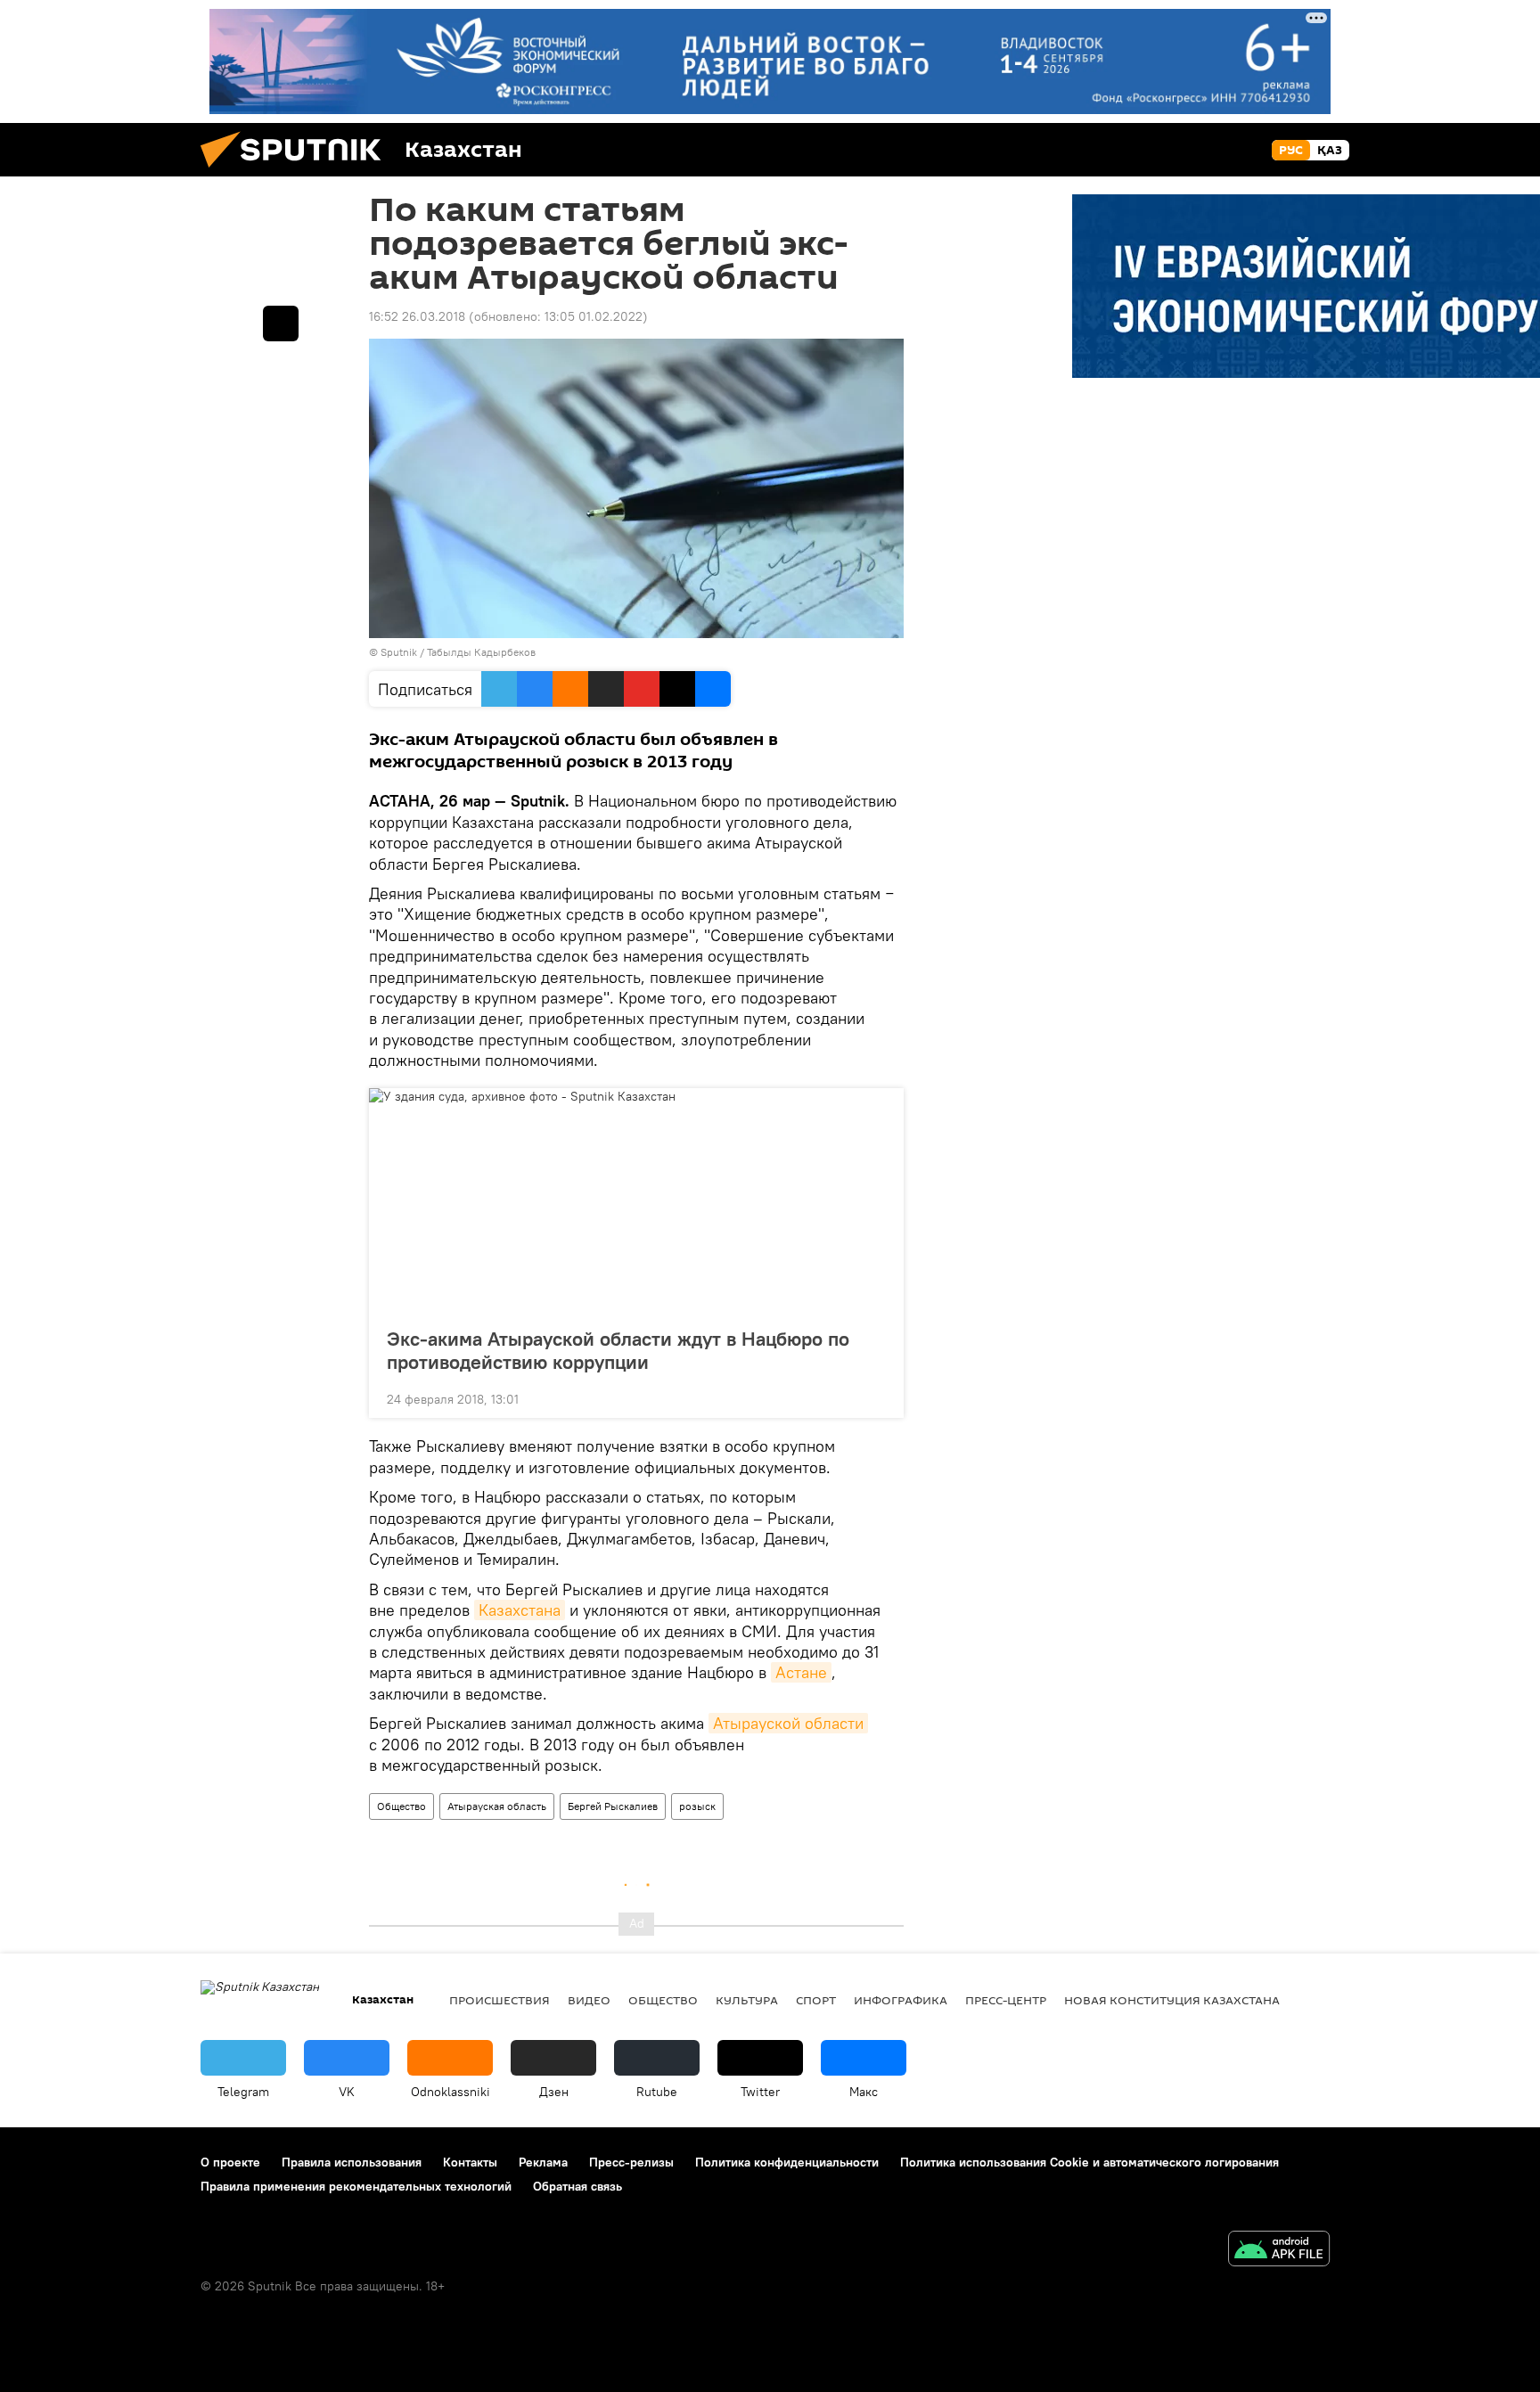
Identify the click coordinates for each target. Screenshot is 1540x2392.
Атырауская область (497, 1806)
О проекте (230, 2162)
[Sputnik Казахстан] (298, 172)
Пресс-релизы (631, 2162)
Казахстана (520, 1610)
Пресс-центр (1006, 2000)
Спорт (816, 2000)
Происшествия (500, 2000)
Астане (801, 1672)
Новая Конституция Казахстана (1172, 2000)
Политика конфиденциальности (787, 2162)
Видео (589, 2000)
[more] (876, 1397)
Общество (401, 1806)
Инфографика (901, 2000)
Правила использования (352, 2162)
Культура (747, 2000)
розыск (697, 1806)
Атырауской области (788, 1723)
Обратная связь (577, 2186)
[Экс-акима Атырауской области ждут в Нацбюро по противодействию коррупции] (636, 1202)
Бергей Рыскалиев (613, 1806)
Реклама (543, 2162)
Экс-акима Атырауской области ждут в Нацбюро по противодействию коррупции (618, 1350)
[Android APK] (1279, 2251)
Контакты (470, 2162)
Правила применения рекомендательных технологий (356, 2186)
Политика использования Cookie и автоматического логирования (1089, 2162)
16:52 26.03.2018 (417, 316)
